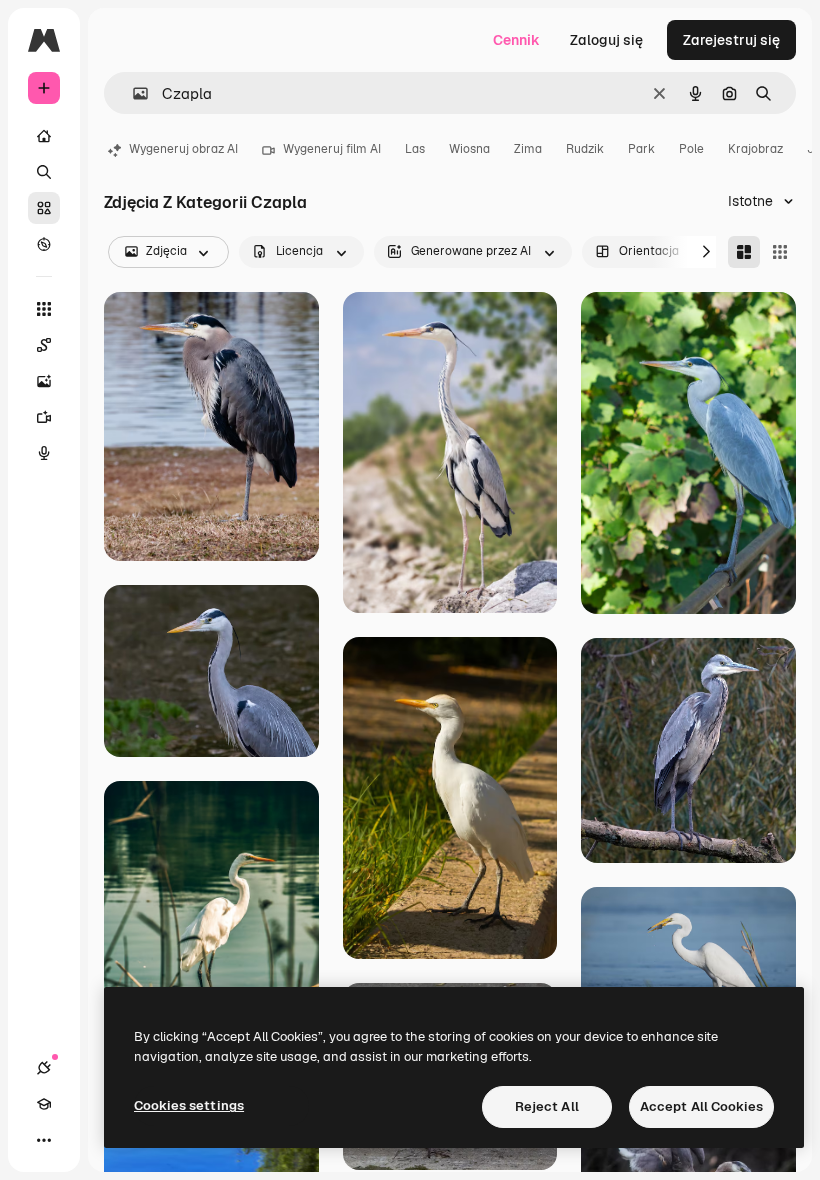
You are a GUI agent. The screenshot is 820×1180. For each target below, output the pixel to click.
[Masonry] (744, 252)
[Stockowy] (44, 208)
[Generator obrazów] (44, 381)
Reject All (547, 1106)
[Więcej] (44, 1140)
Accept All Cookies (701, 1106)
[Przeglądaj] (44, 244)
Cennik (516, 40)
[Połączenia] (44, 1068)
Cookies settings (189, 1105)
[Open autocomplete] (132, 93)
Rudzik (585, 149)
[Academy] (44, 1104)
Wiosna (469, 149)
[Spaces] (44, 345)
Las (415, 149)
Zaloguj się (606, 40)
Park (641, 149)
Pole (691, 149)
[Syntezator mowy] (44, 453)
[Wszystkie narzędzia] (44, 309)
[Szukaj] (44, 172)
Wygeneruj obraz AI (183, 149)
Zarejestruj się (731, 40)
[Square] (780, 252)
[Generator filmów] (44, 417)
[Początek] (44, 136)
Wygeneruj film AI (332, 149)
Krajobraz (755, 149)
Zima (528, 149)
